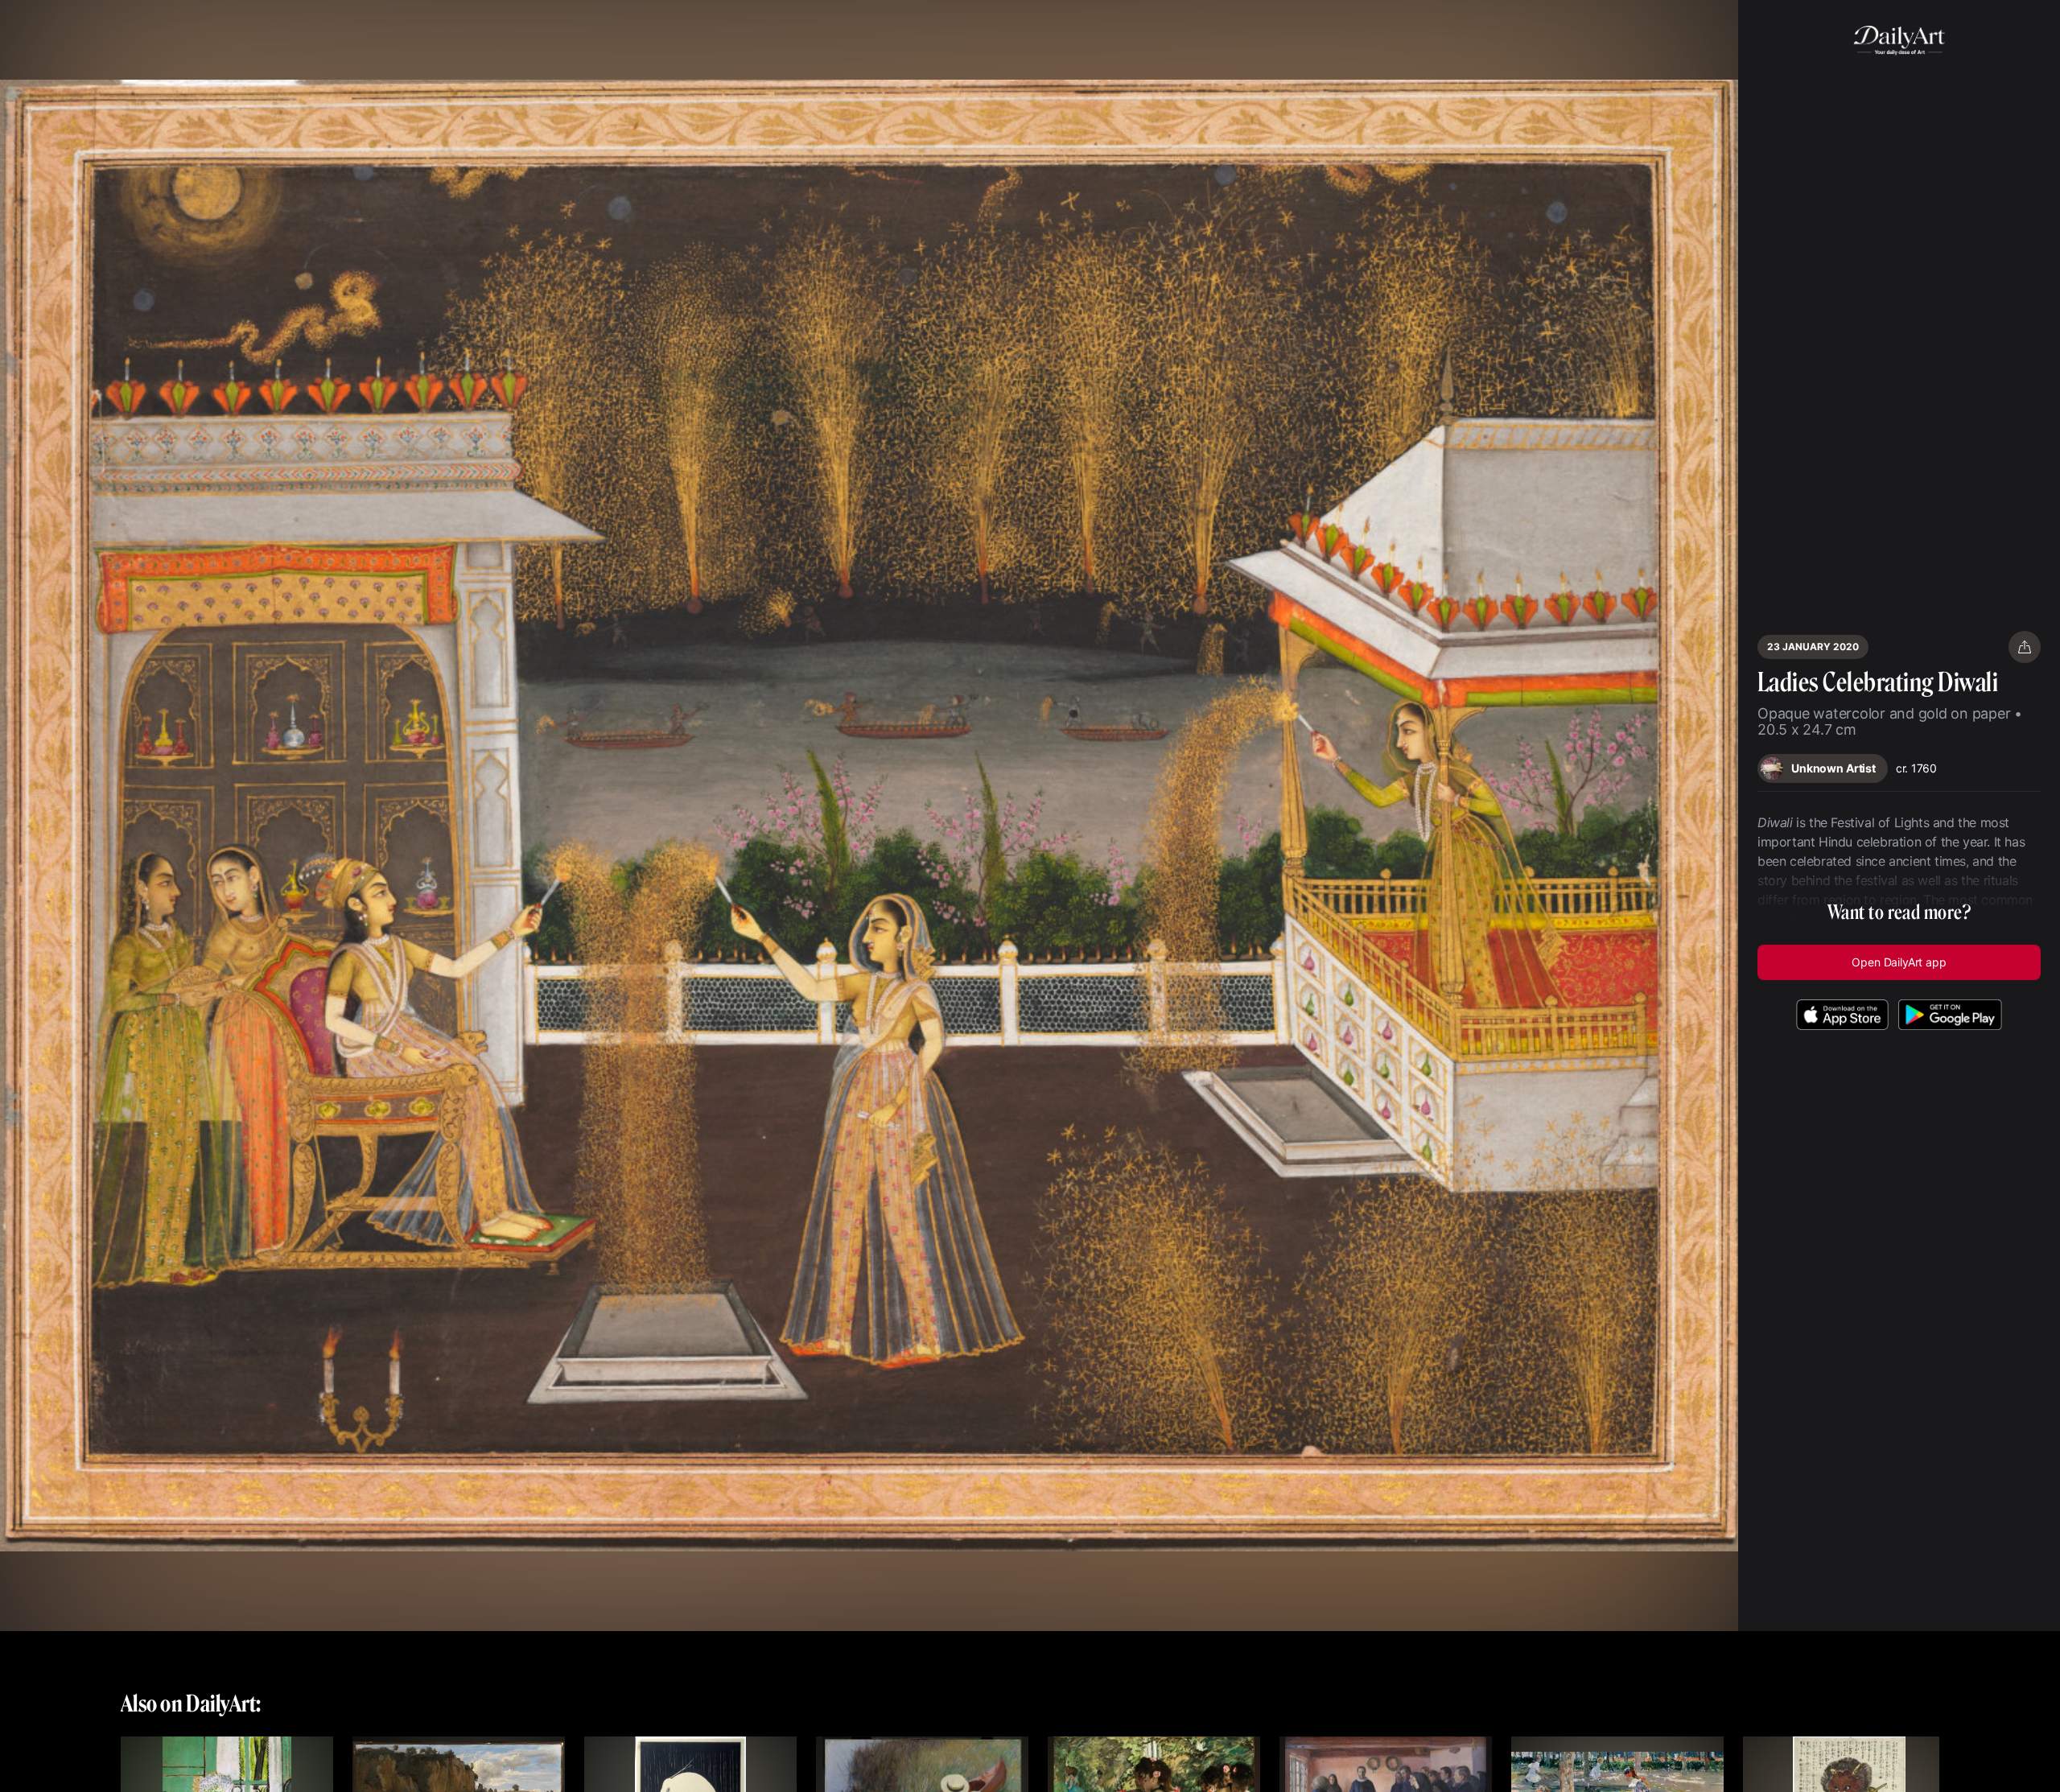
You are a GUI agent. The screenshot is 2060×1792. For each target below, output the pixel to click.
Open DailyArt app (1899, 962)
